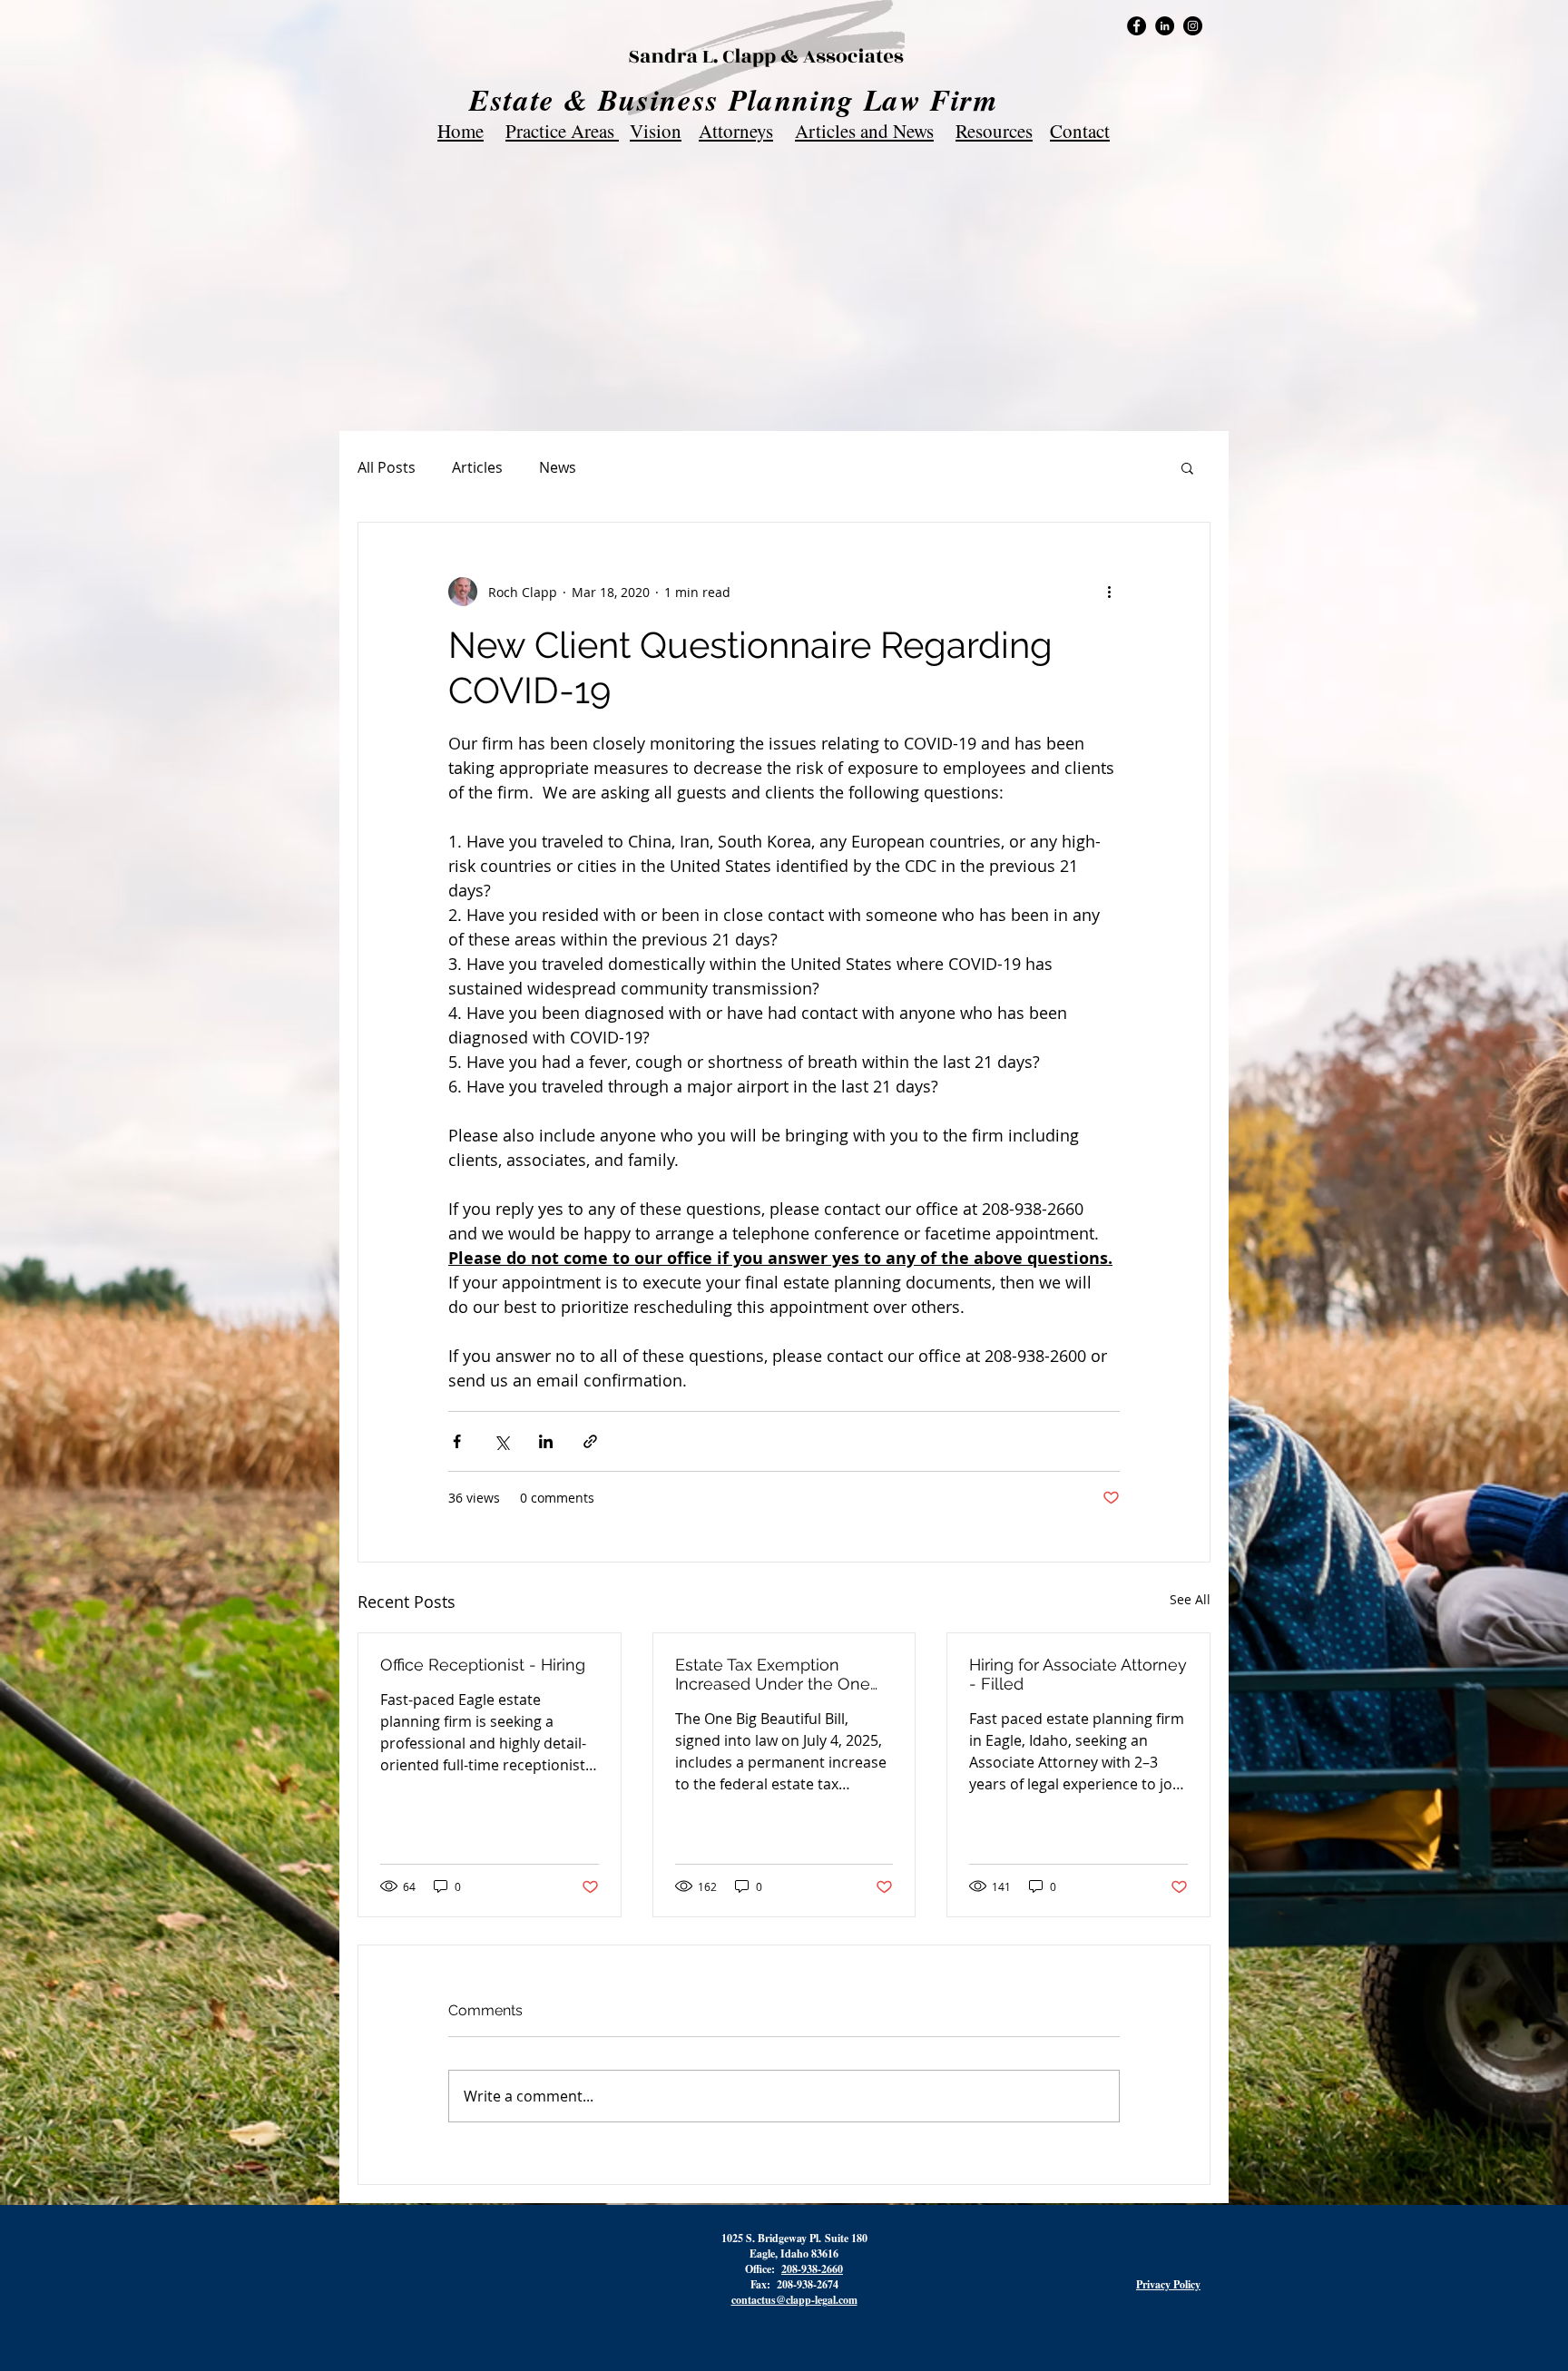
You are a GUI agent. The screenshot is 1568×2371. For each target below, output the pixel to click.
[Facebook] (1137, 26)
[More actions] (1109, 592)
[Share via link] (590, 1441)
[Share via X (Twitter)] (501, 1441)
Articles (477, 467)
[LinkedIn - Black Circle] (1165, 26)
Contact (1080, 131)
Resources (994, 131)
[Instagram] (1193, 26)
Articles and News (864, 131)
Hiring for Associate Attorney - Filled (1078, 1674)
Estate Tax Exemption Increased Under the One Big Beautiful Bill (773, 1674)
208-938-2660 (812, 2269)
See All (1190, 1599)
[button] (1187, 467)
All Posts (387, 467)
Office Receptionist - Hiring (483, 1665)
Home (461, 131)
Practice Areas (562, 131)
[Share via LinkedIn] (546, 1441)
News (558, 467)
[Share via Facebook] (457, 1441)
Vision (656, 131)
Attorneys (736, 131)
